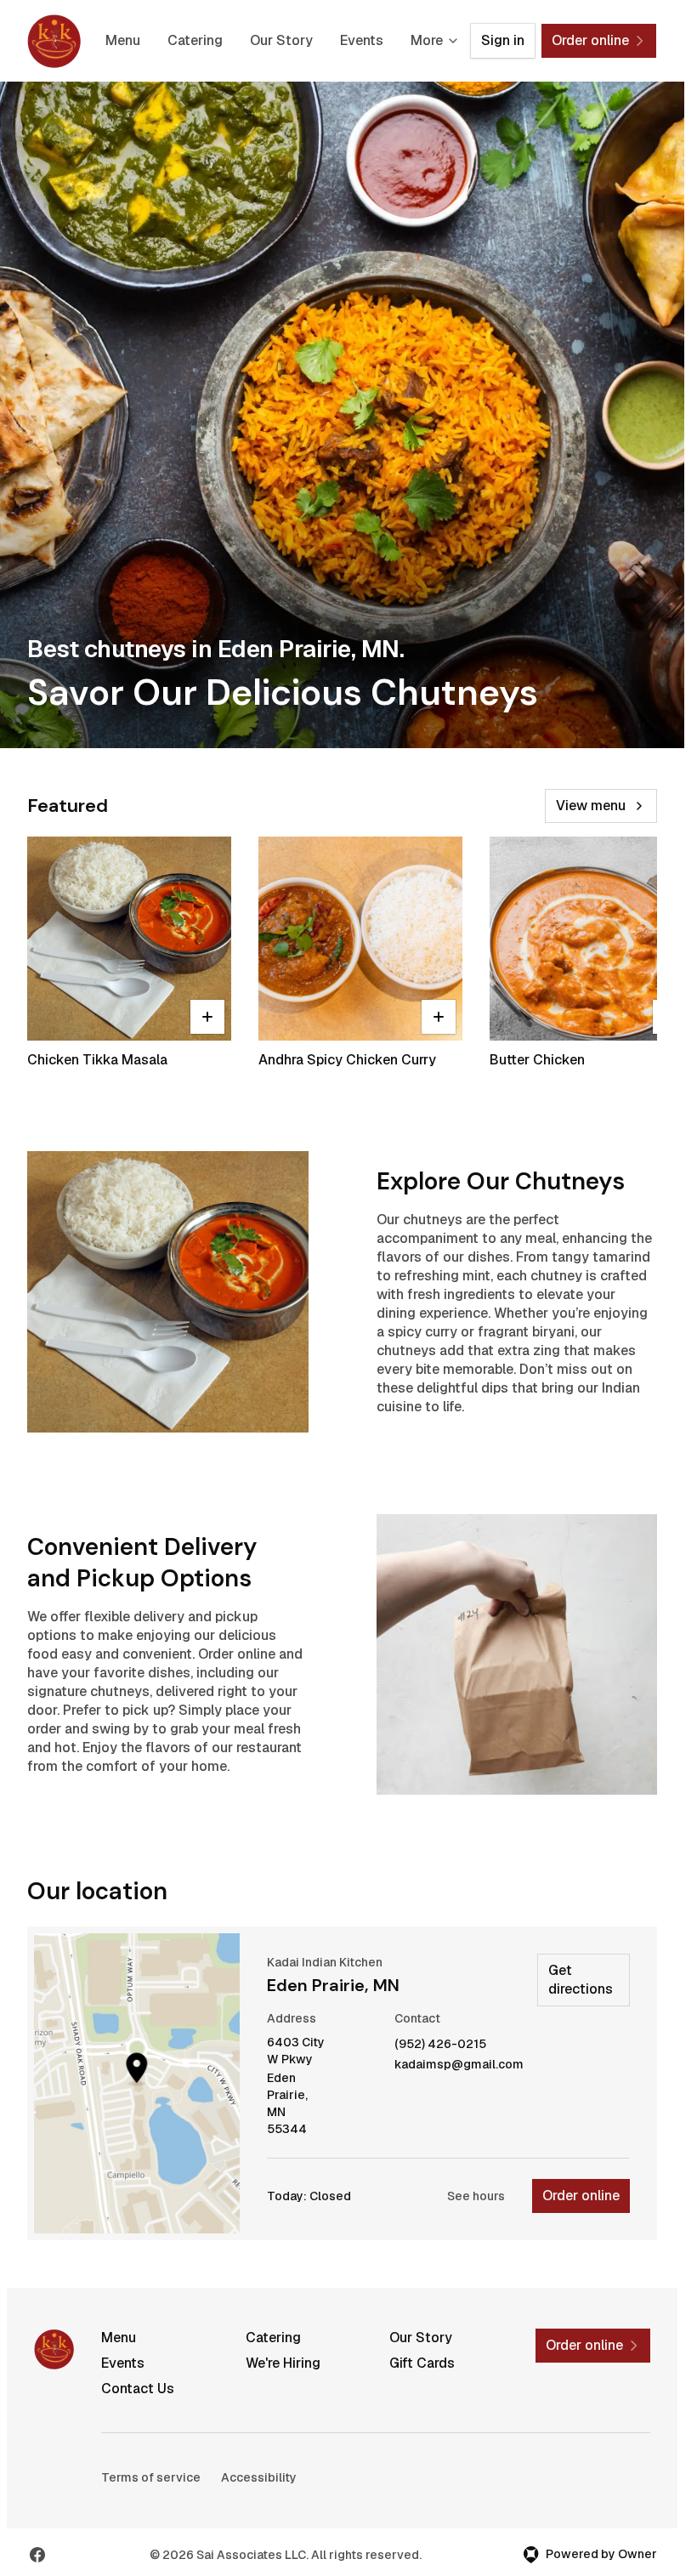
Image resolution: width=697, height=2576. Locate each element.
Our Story (281, 40)
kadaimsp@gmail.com (459, 2065)
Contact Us (138, 2389)
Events (362, 40)
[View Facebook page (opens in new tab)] (37, 2555)
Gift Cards (422, 2363)
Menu (123, 40)
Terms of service (151, 2477)
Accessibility (259, 2477)
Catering (195, 40)
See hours (476, 2196)
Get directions (581, 1980)
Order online (581, 2196)
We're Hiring (283, 2363)
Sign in (503, 40)
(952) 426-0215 (440, 2044)
